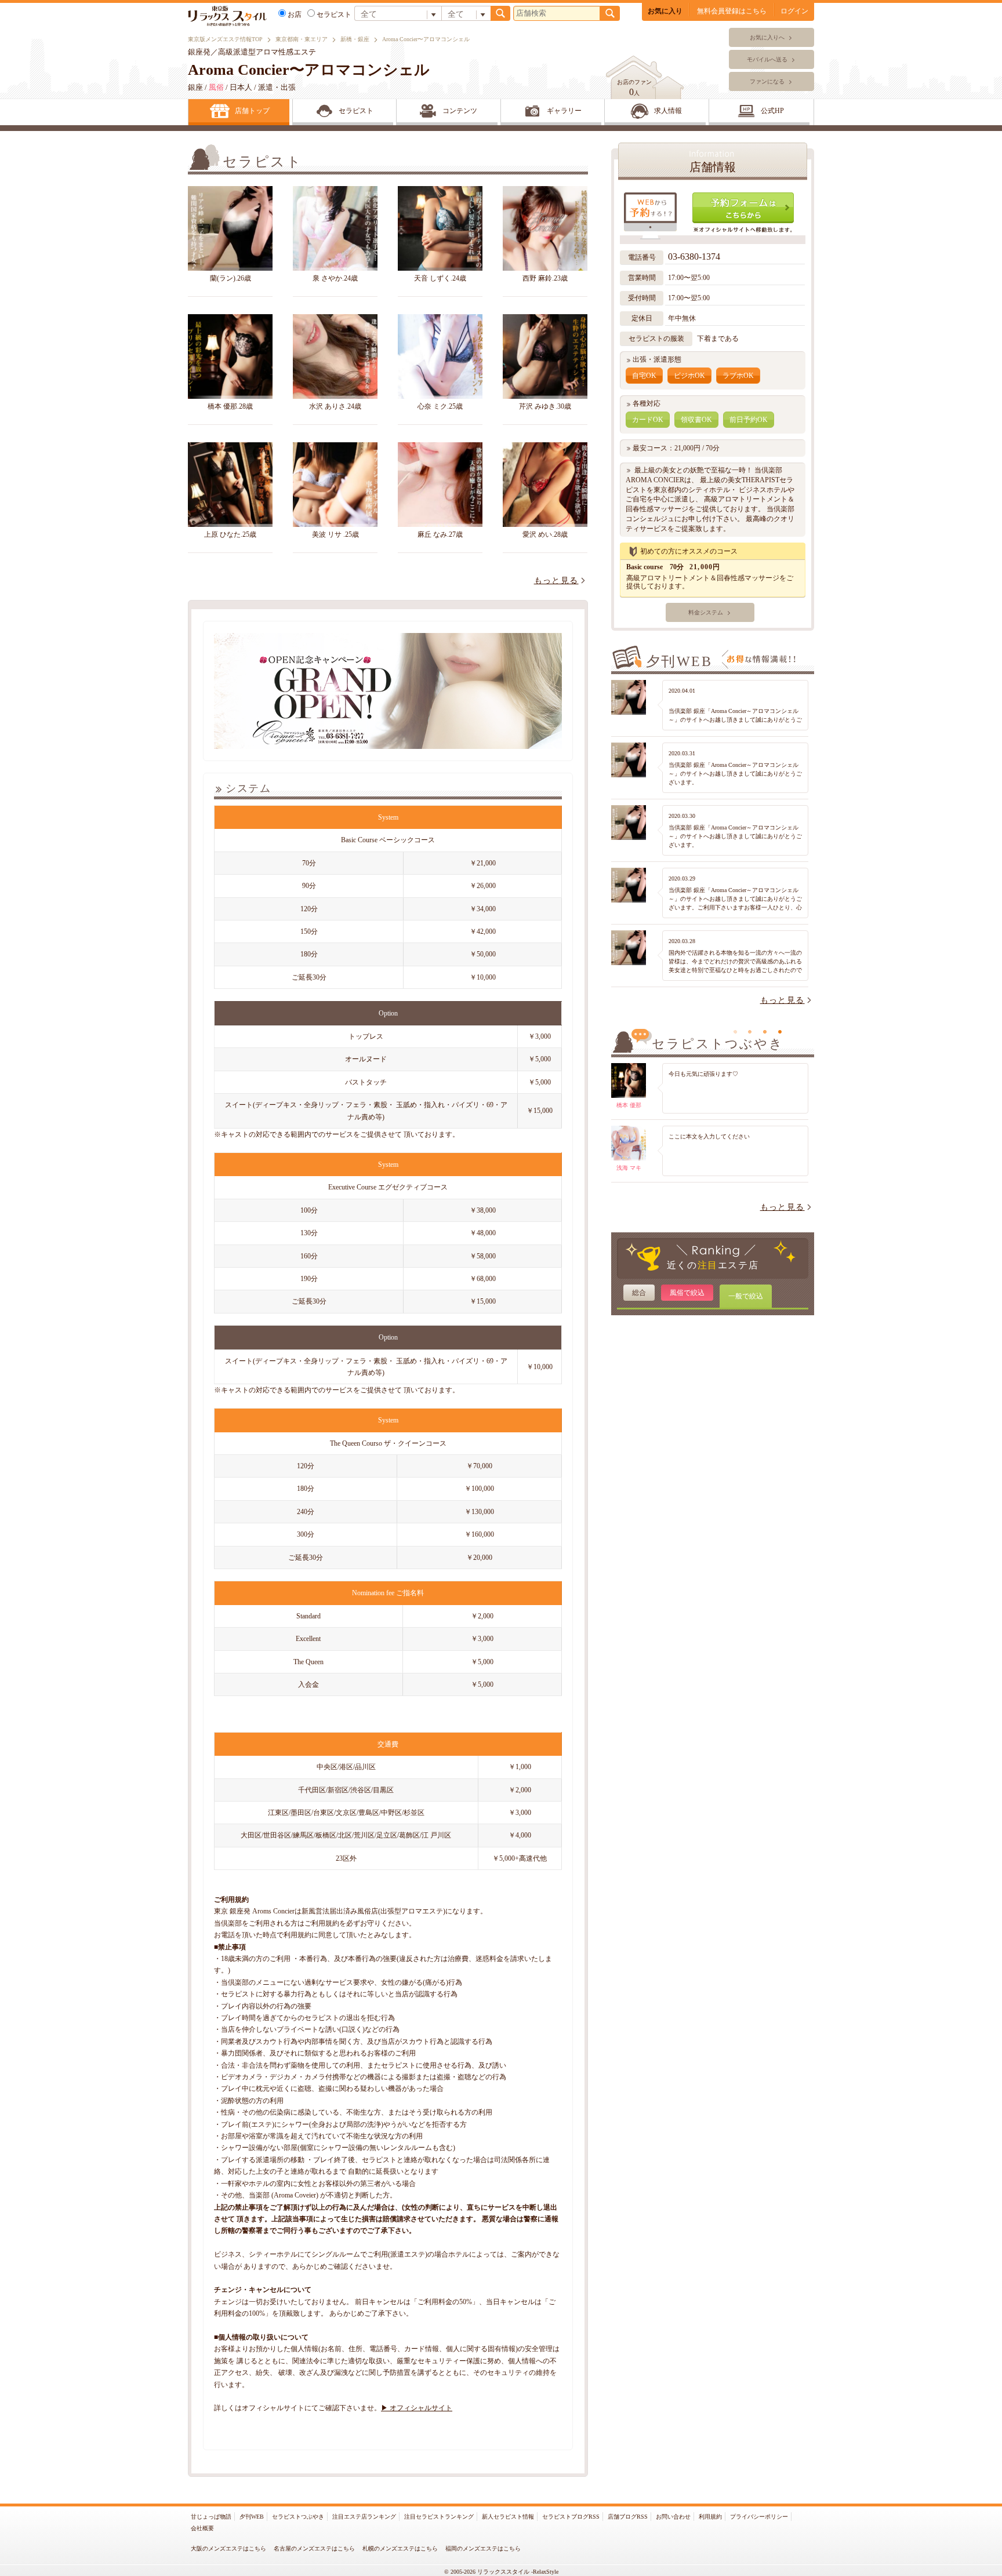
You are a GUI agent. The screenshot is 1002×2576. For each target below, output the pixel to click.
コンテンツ (460, 111)
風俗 (687, 1293)
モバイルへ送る (767, 59)
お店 (295, 14)
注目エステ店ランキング (364, 2517)
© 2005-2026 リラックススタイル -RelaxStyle (501, 2572)
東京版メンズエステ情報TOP (225, 39)
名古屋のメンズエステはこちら (314, 2548)
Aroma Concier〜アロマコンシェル (309, 70)
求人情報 (668, 111)
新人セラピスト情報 (508, 2517)
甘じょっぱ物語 (211, 2517)
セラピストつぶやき (298, 2517)
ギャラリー (564, 111)
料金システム (706, 612)
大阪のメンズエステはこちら (228, 2548)
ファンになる (767, 81)
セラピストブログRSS (571, 2517)
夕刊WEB (252, 2517)
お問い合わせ (673, 2517)
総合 (639, 1293)
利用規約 (710, 2517)
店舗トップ (252, 111)
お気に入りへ (767, 37)
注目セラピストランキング (439, 2517)
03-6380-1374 (695, 256)
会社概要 (202, 2528)
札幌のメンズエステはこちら (400, 2548)
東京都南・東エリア (302, 39)
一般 (746, 1296)
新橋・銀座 (355, 39)
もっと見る (556, 581)
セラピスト (334, 14)
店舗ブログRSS (628, 2517)
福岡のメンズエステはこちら (483, 2548)
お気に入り (665, 11)
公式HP (772, 111)
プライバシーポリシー (759, 2517)
